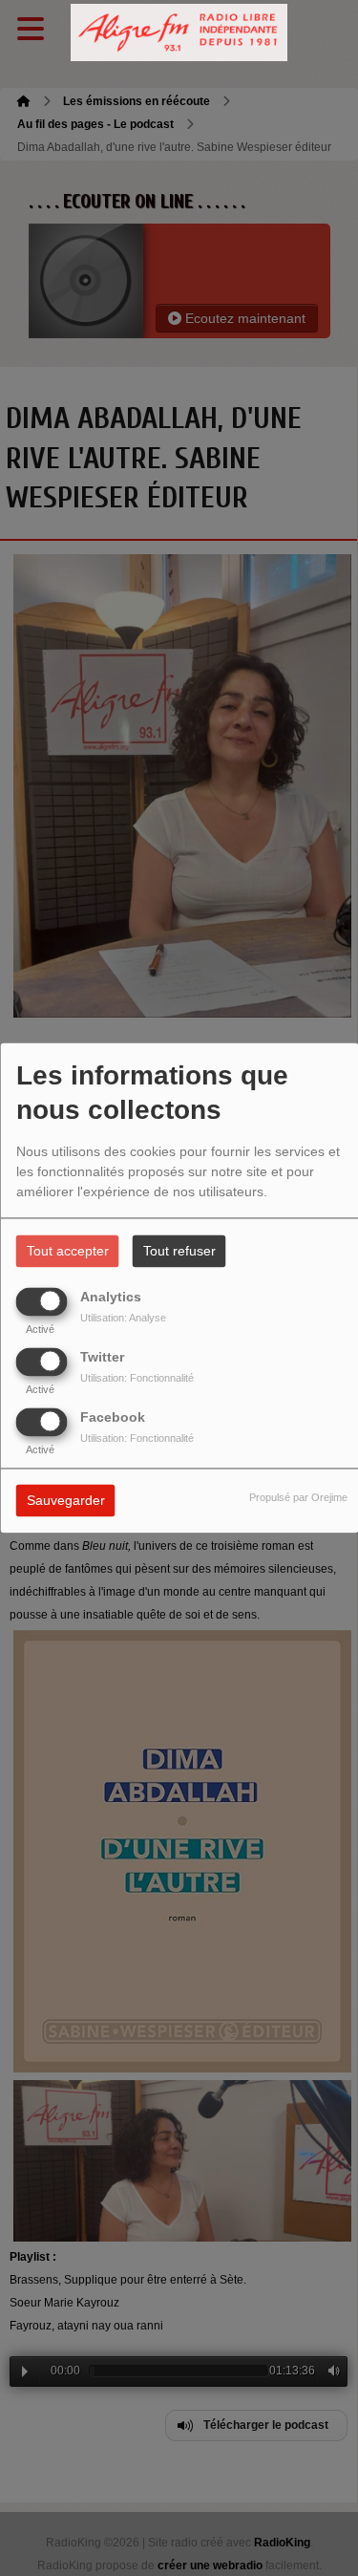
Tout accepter (68, 1252)
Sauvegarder (66, 1501)
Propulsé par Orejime (298, 1498)
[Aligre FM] (179, 33)
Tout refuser (179, 1252)
